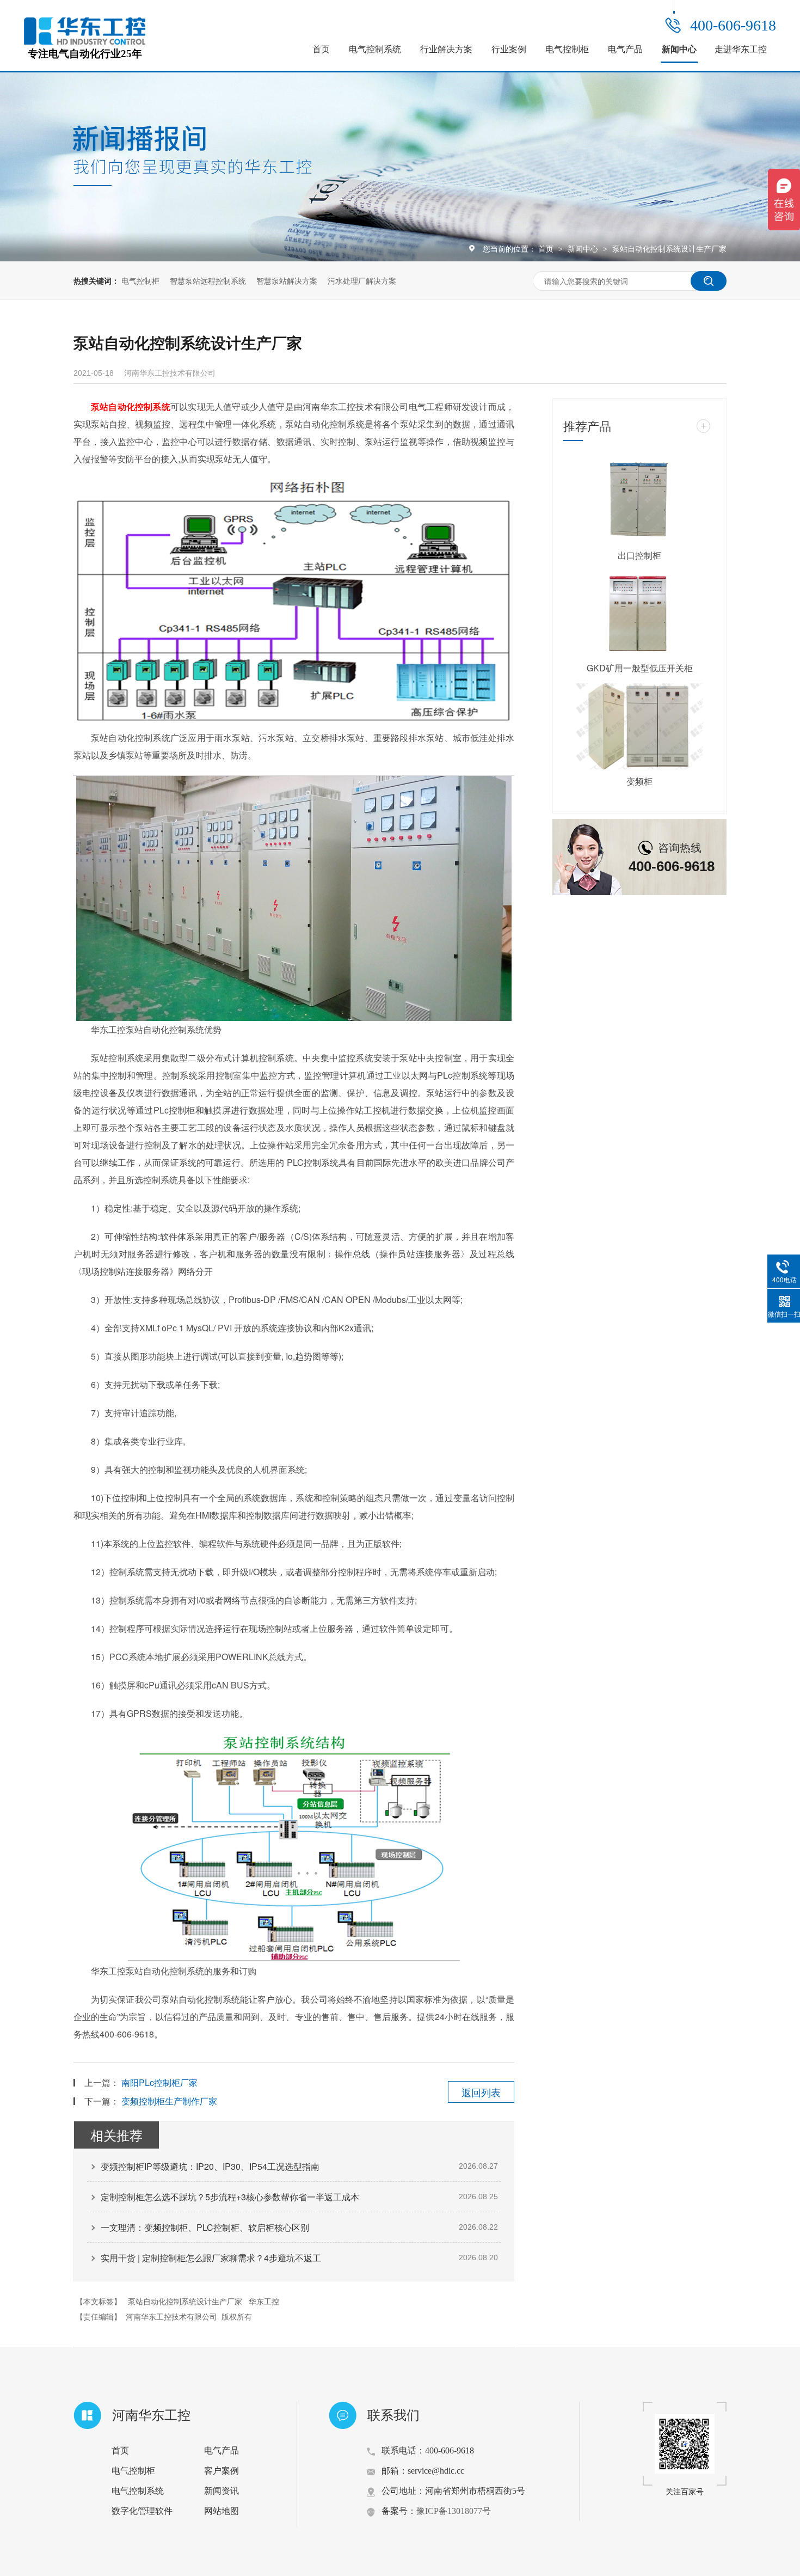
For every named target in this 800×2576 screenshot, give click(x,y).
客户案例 (221, 2471)
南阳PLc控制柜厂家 (159, 2082)
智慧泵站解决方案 (287, 280)
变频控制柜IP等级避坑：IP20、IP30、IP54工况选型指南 (210, 2166)
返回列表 (481, 2092)
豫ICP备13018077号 (454, 2511)
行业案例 (509, 49)
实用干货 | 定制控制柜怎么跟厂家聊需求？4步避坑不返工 (211, 2258)
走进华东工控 (741, 49)
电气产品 (625, 49)
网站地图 (221, 2511)
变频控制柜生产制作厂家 (169, 2101)
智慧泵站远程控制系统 (208, 280)
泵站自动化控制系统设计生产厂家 (669, 248)
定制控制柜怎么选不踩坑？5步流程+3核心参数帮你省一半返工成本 (230, 2197)
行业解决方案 (446, 49)
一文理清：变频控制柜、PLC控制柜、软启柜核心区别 (205, 2227)
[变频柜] (639, 726)
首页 (321, 49)
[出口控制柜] (639, 500)
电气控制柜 (567, 49)
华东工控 (264, 2301)
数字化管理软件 (142, 2511)
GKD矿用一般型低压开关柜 (640, 668)
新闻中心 (679, 49)
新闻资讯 (221, 2491)
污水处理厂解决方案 (362, 280)
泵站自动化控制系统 (131, 406)
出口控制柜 (639, 555)
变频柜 (639, 781)
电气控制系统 (375, 49)
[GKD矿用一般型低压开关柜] (639, 614)
